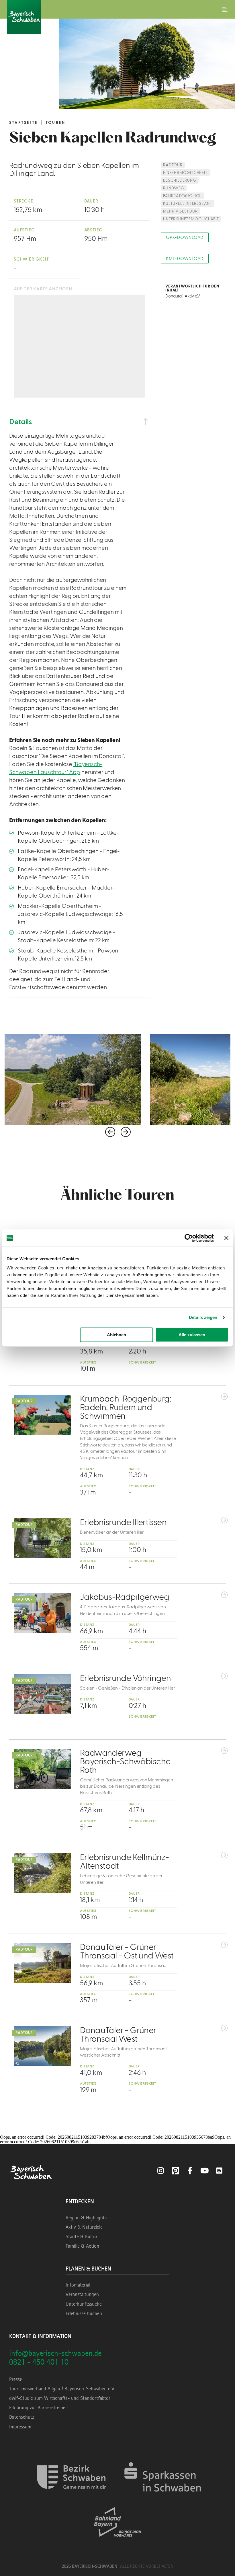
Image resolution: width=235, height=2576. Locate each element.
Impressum (20, 2427)
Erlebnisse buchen (84, 2313)
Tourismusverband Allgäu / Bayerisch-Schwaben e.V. (62, 2389)
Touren (55, 123)
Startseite (23, 123)
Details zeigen (203, 1317)
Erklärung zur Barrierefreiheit (39, 2408)
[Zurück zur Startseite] (117, 17)
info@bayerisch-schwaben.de (55, 2353)
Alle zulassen (192, 1335)
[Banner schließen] (226, 1238)
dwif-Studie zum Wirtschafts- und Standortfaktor (60, 2398)
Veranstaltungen (82, 2294)
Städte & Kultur (82, 2236)
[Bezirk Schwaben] (71, 2497)
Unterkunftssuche (84, 2304)
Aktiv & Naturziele (84, 2227)
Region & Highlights (86, 2218)
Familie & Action (82, 2246)
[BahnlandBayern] (118, 2542)
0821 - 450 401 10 (39, 2362)
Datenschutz (22, 2417)
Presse (16, 2379)
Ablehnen (116, 1335)
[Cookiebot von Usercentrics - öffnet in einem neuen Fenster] (189, 1238)
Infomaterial (78, 2285)
